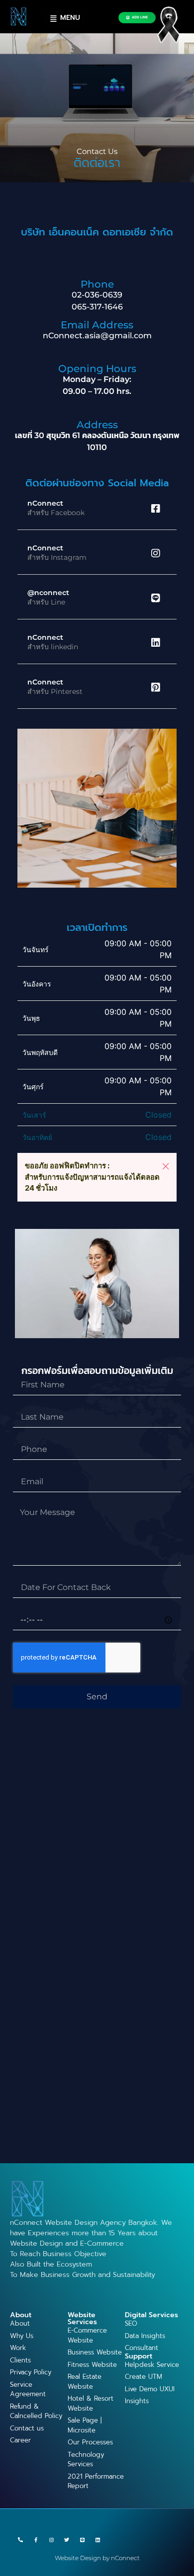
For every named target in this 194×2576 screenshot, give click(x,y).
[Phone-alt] (20, 2540)
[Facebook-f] (36, 2540)
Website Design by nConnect (97, 2558)
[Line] (82, 2540)
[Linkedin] (97, 2540)
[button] (166, 1166)
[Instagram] (51, 2540)
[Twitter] (67, 2540)
